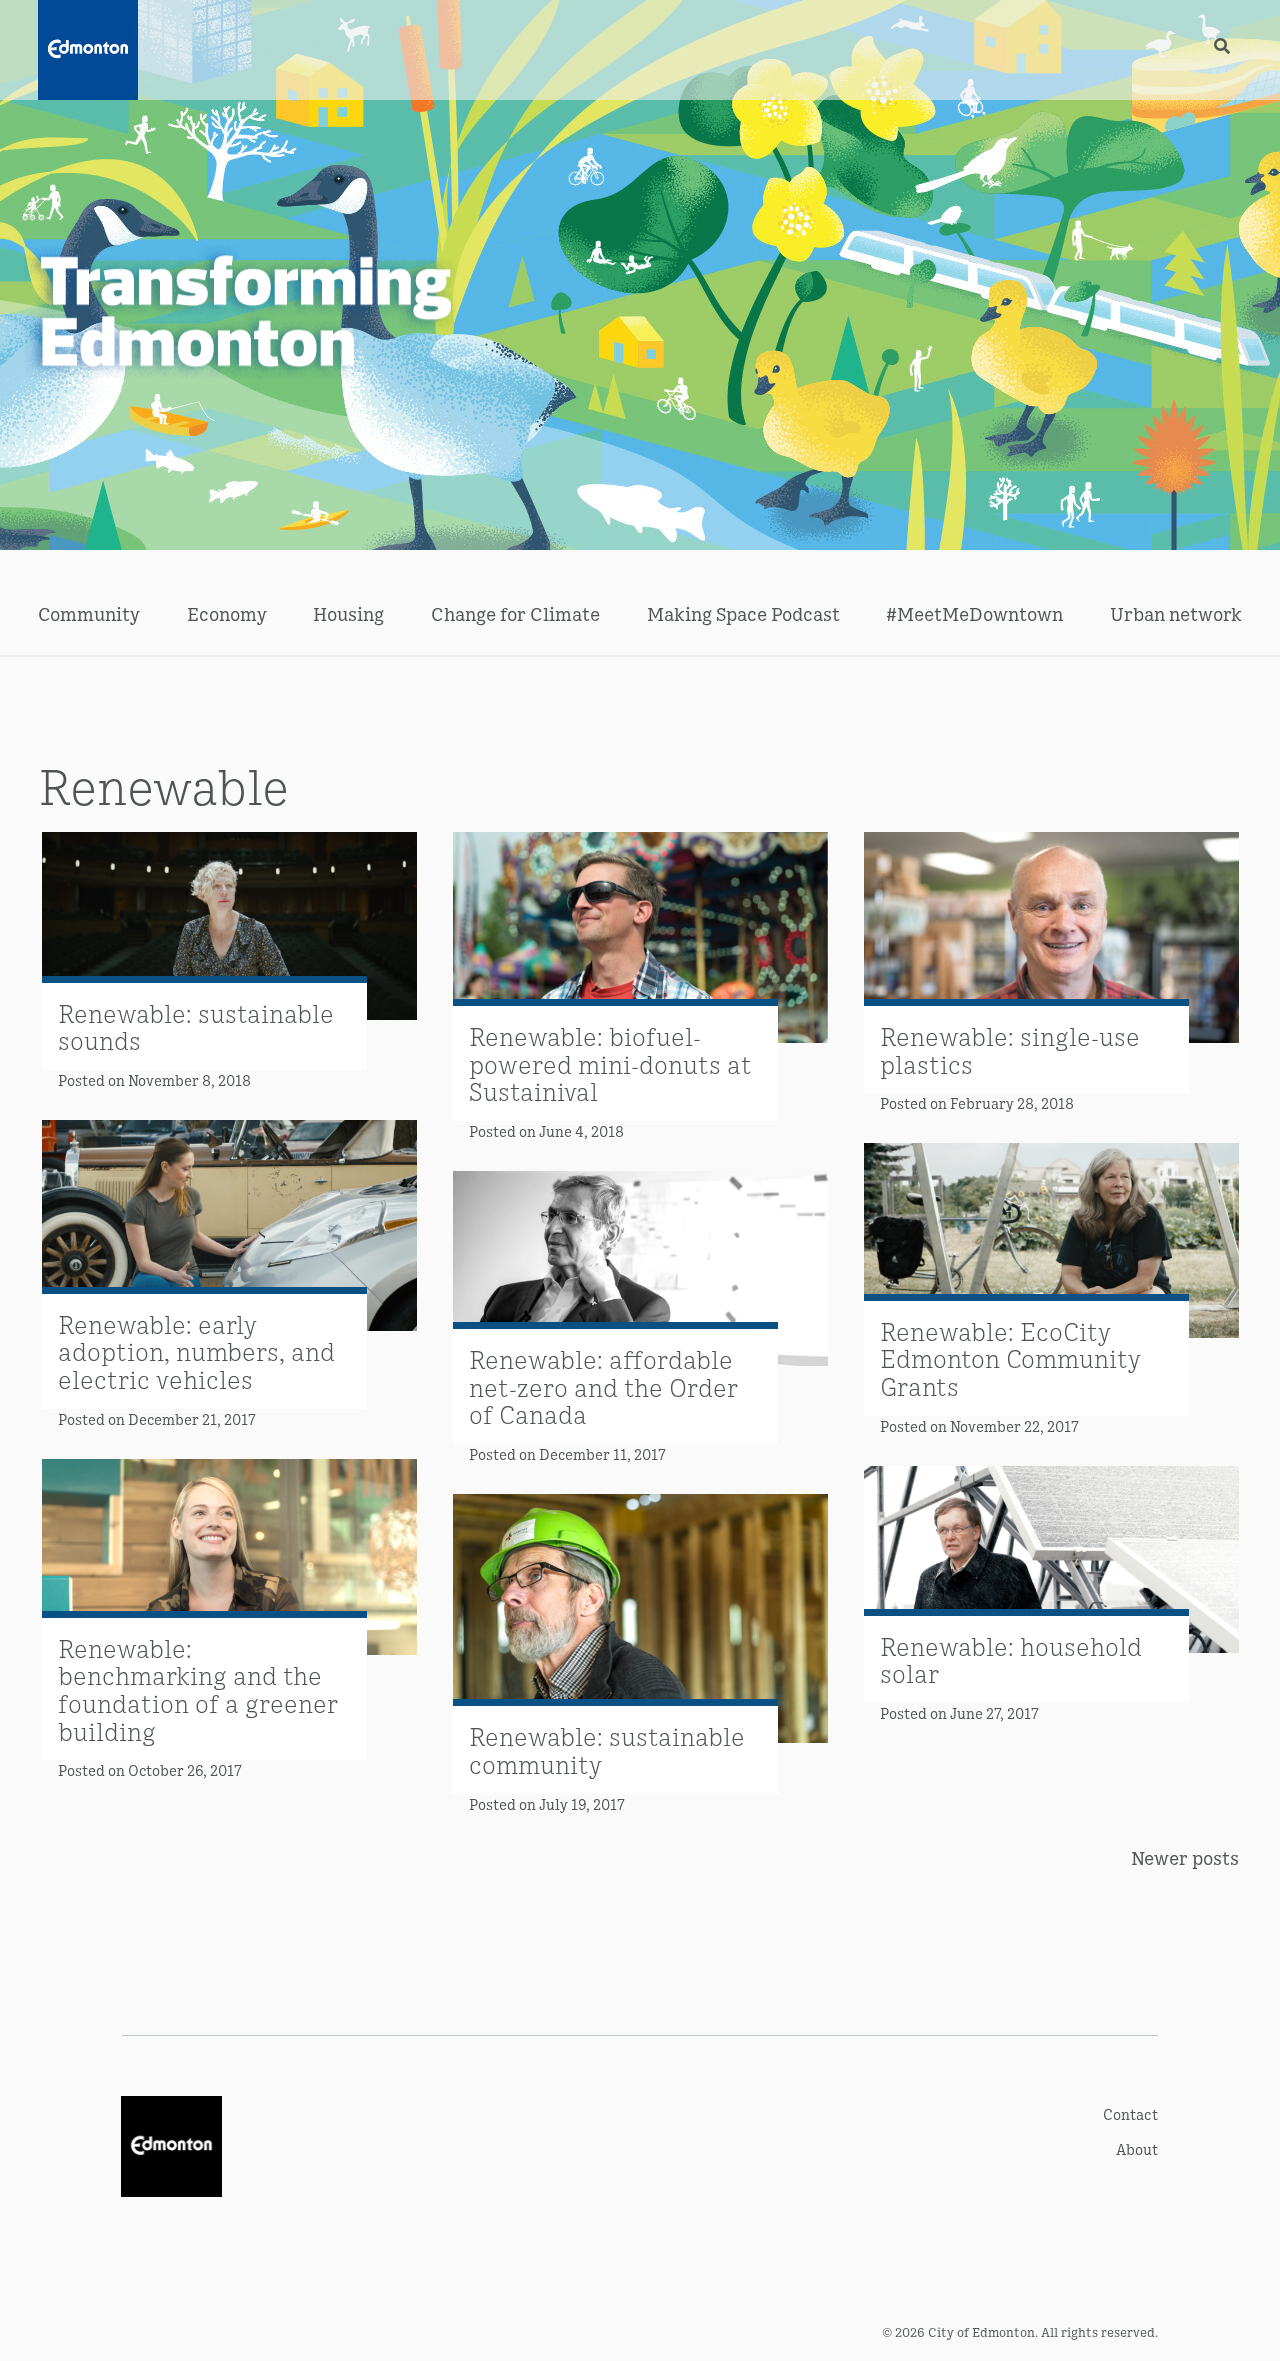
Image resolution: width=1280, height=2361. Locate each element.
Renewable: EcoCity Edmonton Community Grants (1010, 1358)
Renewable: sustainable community (607, 1749)
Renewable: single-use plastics (1010, 1049)
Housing (348, 613)
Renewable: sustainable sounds (196, 1026)
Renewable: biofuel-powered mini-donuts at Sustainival (610, 1063)
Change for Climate (515, 613)
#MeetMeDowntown (974, 613)
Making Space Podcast (743, 613)
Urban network (1176, 613)
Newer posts (1185, 1857)
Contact (1130, 2113)
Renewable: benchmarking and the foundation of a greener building (198, 1689)
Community (89, 613)
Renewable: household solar (1011, 1659)
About (1137, 2148)
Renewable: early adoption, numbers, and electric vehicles (196, 1351)
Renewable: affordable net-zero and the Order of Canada (603, 1386)
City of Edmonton (981, 2331)
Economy (227, 613)
